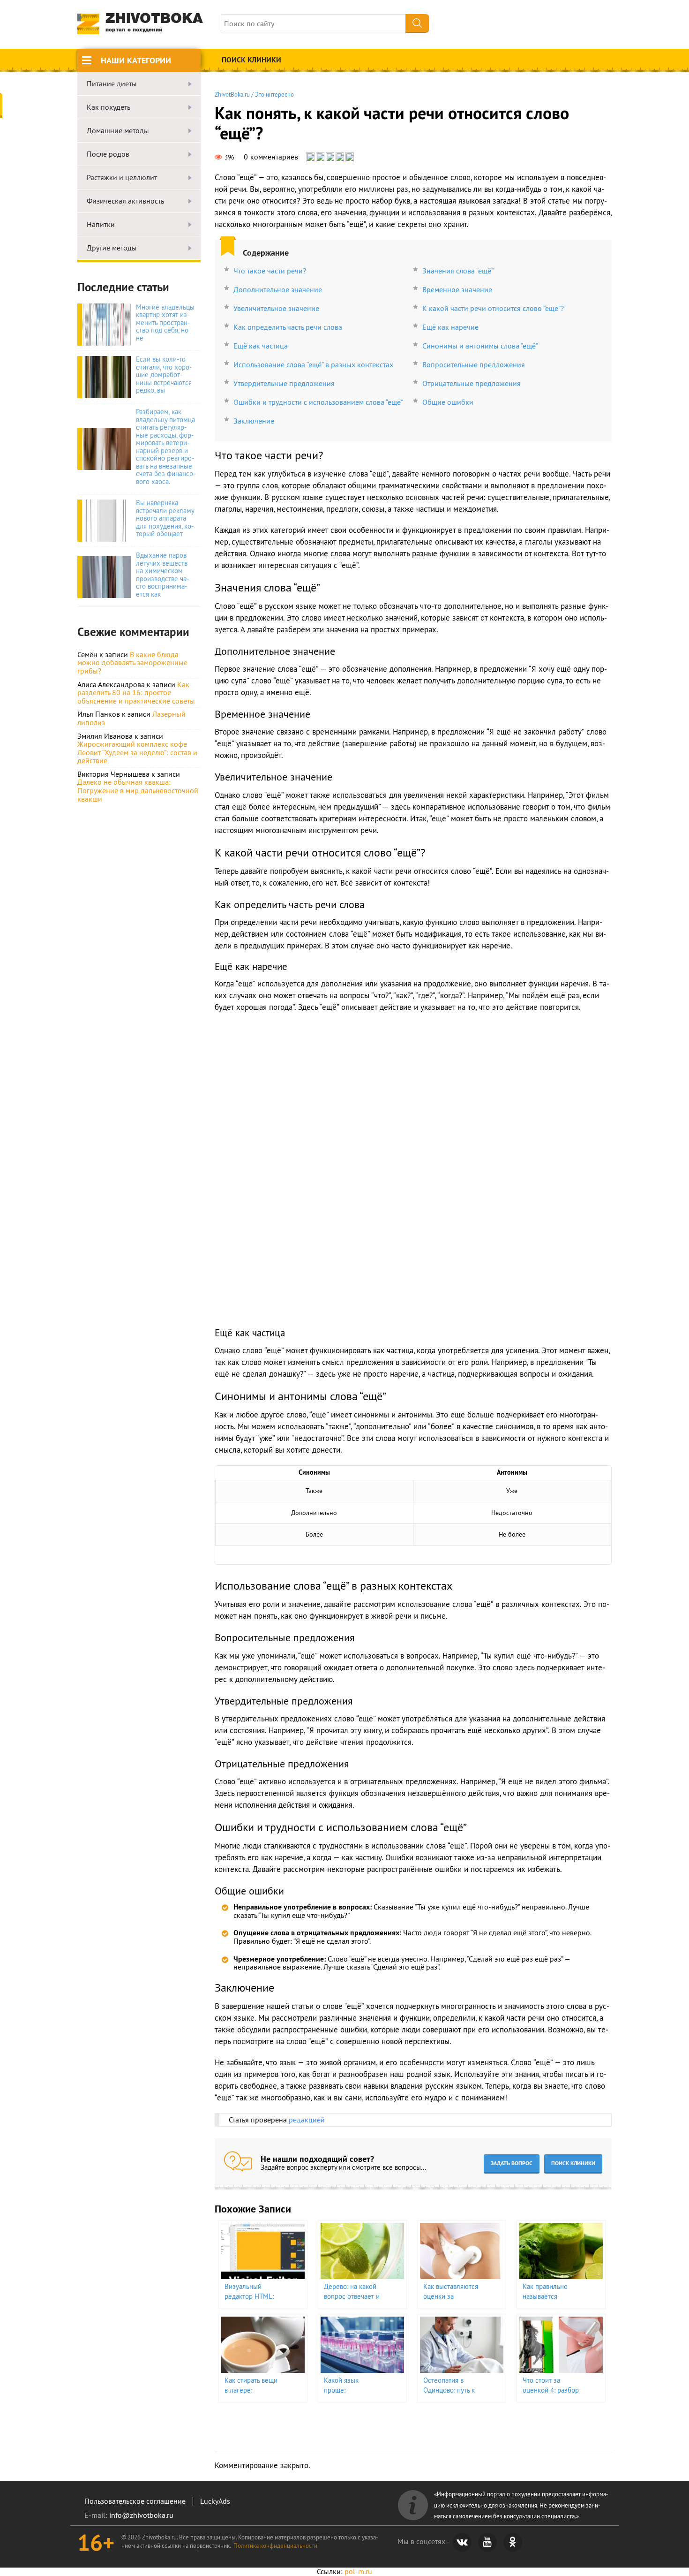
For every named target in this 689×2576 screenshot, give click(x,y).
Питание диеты (112, 84)
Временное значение (457, 289)
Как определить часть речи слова (288, 327)
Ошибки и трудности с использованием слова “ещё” (318, 402)
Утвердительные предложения (284, 383)
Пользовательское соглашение (135, 2501)
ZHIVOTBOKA (154, 23)
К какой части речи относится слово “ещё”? (493, 308)
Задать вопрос (512, 2163)
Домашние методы (118, 131)
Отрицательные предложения (472, 383)
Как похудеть (109, 107)
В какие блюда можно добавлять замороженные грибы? (132, 663)
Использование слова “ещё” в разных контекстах (313, 364)
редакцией (307, 2120)
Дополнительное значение (278, 289)
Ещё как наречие (450, 327)
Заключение (254, 421)
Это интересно (274, 94)
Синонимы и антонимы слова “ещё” (480, 346)
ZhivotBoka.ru (232, 94)
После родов (108, 154)
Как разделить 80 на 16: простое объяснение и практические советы (136, 693)
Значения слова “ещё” (458, 271)
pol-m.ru (358, 2571)
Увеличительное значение (276, 308)
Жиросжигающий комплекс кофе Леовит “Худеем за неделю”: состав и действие (137, 752)
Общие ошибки (448, 402)
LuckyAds (215, 2501)
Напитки (101, 225)
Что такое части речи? (270, 271)
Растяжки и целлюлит (122, 178)
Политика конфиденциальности (275, 2546)
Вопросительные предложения (474, 364)
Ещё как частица (261, 346)
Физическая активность (125, 201)
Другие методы (112, 248)
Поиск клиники (251, 60)
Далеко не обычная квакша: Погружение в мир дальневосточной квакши (138, 790)
